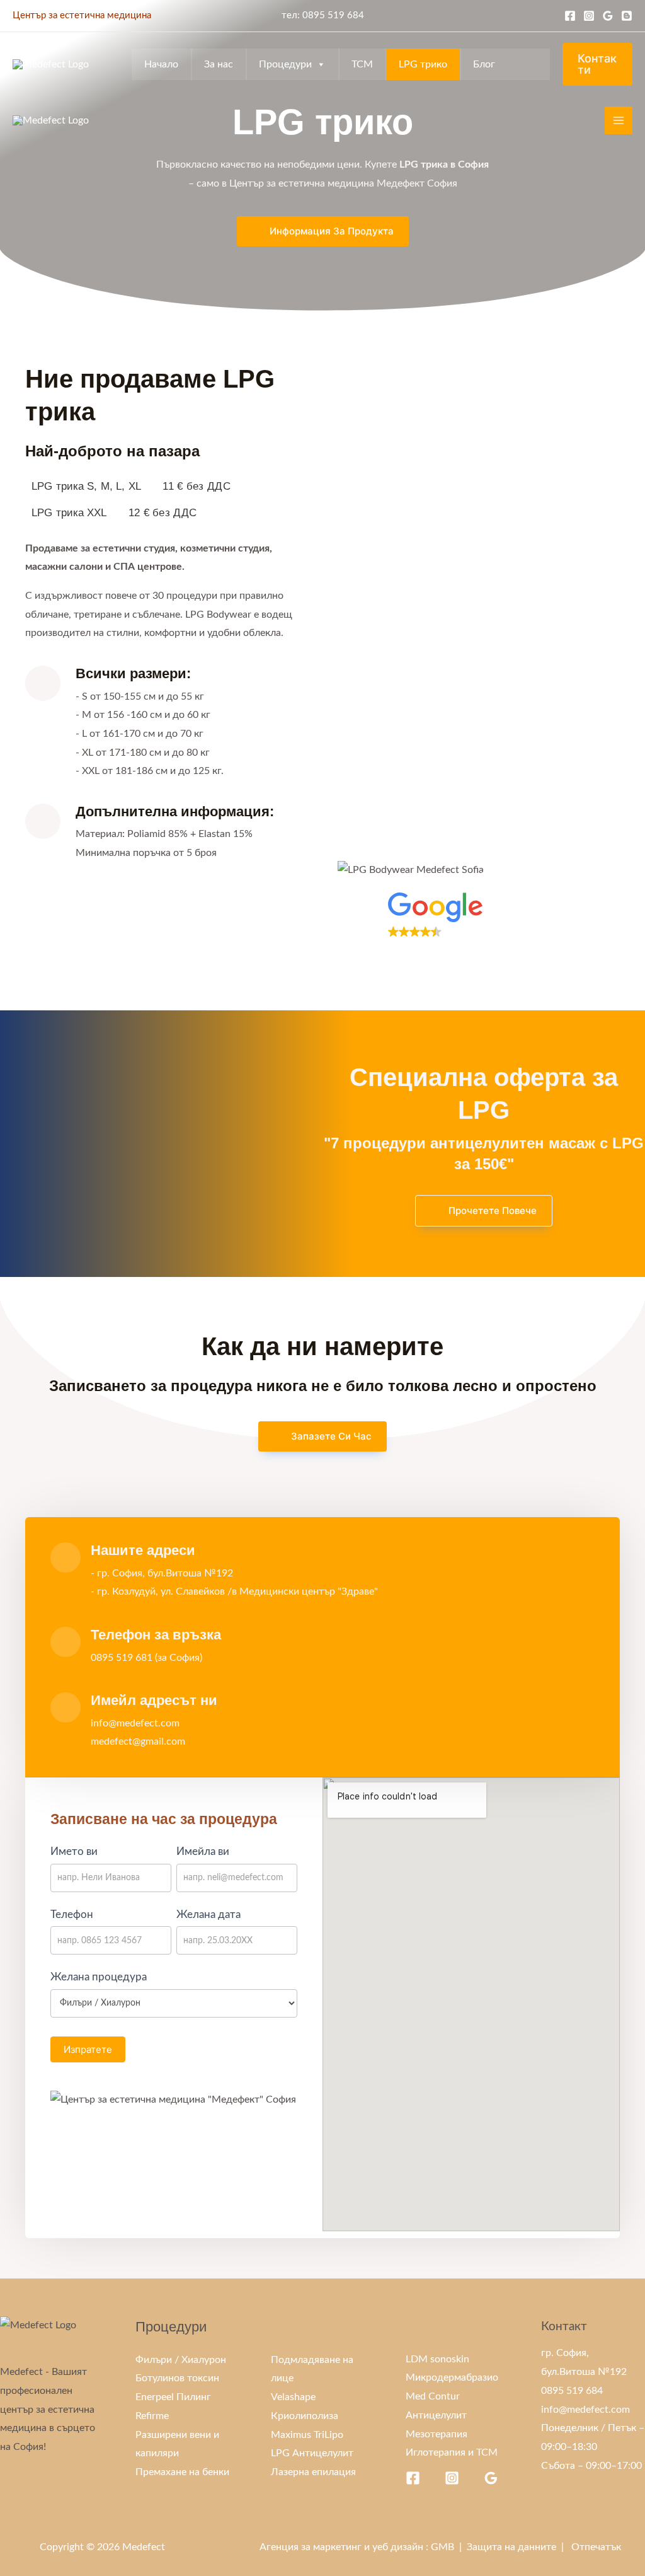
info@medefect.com (585, 2410)
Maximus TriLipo (307, 2435)
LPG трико (423, 64)
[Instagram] (589, 16)
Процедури (285, 64)
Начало (161, 64)
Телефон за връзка (156, 1635)
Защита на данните (511, 2547)
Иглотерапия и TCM (452, 2452)
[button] (504, 926)
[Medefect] (51, 65)
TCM (362, 64)
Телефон (72, 1915)
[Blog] (627, 16)
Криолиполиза (305, 2416)
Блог (484, 64)
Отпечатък (596, 2547)
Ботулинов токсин (177, 2378)
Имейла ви (203, 1851)
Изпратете (88, 2049)
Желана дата (208, 1915)
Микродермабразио (452, 2377)
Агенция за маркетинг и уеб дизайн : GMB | (363, 2547)
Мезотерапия (437, 2434)
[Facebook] (570, 16)
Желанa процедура (99, 1977)
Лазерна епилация (313, 2472)
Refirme (152, 2416)
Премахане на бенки (182, 2472)
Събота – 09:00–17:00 (591, 2466)
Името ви (74, 1851)
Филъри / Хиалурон (181, 2360)
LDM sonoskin (437, 2359)
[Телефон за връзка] (66, 1642)
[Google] (608, 16)
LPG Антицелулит (312, 2453)
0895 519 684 (333, 15)
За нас (219, 64)
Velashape (293, 2397)
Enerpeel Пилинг (173, 2397)
